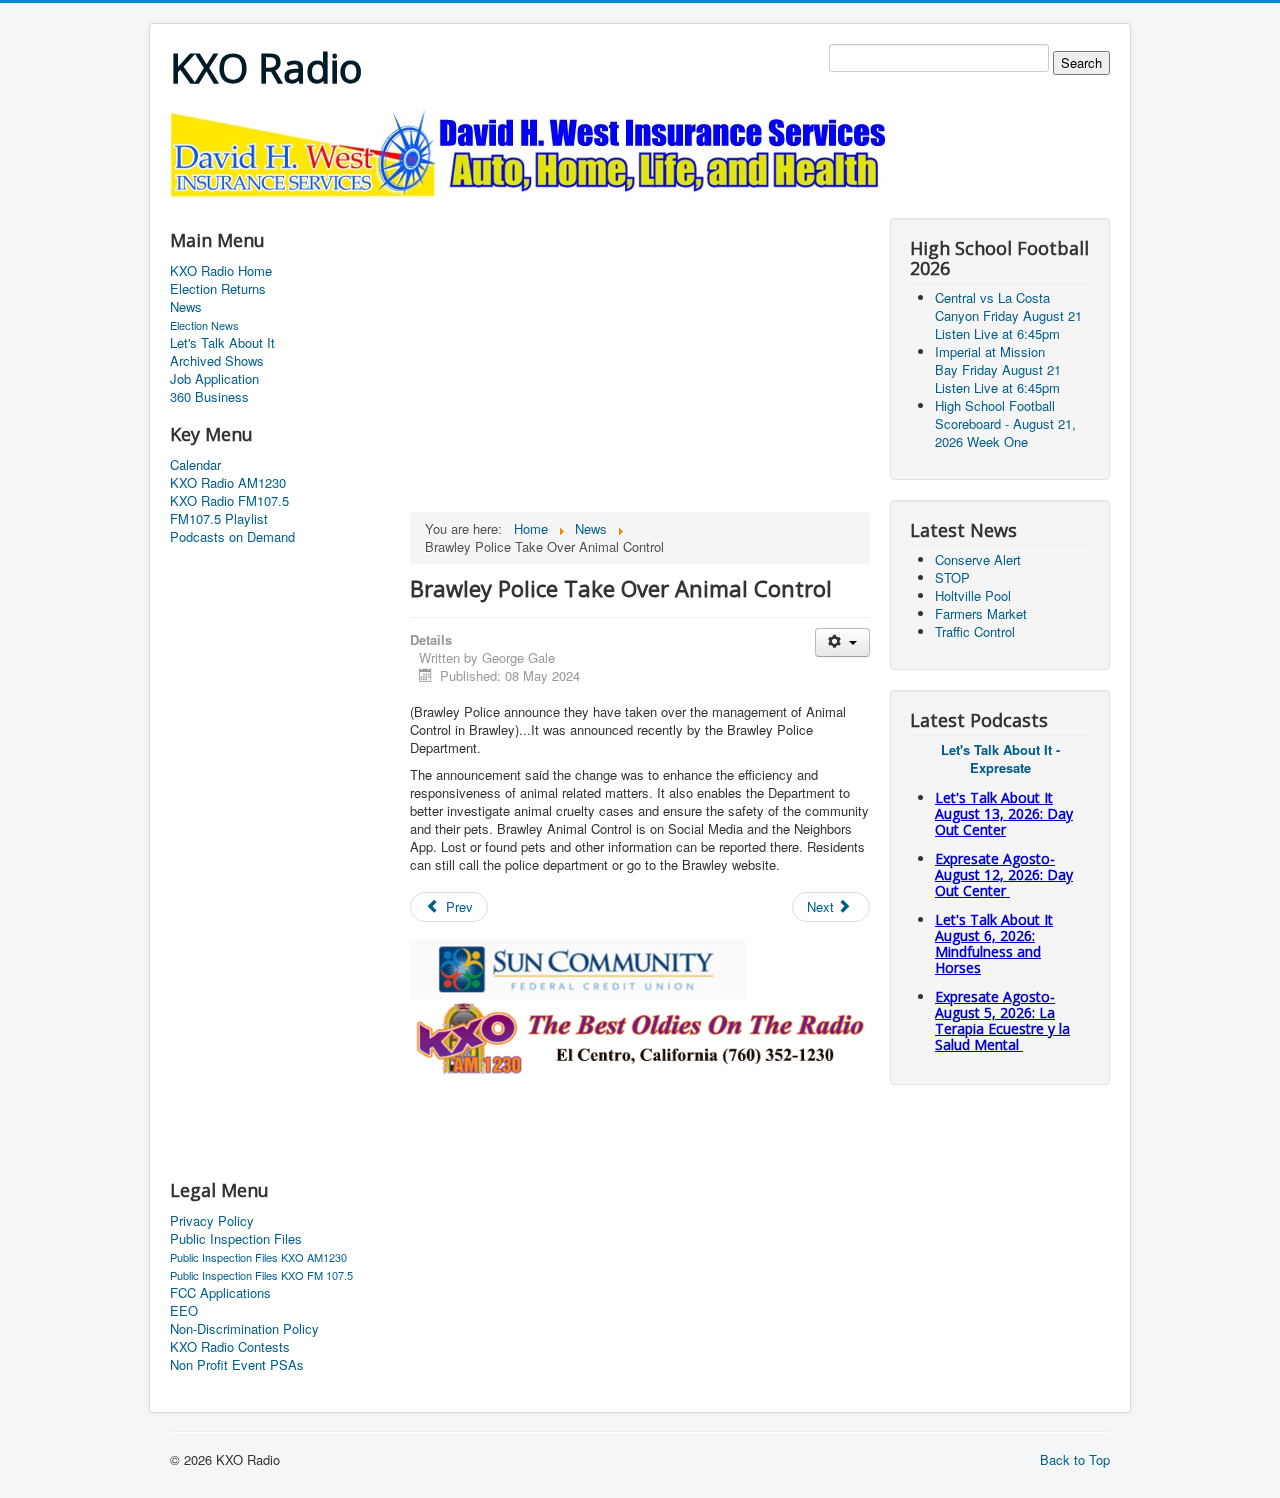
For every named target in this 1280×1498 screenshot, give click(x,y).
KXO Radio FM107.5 (229, 501)
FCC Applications (220, 1293)
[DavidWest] (534, 151)
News (186, 307)
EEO (184, 1311)
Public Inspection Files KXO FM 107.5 (261, 1275)
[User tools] (842, 642)
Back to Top (1075, 1459)
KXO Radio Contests (230, 1347)
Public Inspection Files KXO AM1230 (258, 1257)
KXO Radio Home (221, 271)
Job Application (214, 379)
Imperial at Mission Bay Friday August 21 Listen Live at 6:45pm (998, 369)
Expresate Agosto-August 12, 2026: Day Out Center (1004, 874)
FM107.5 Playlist (219, 519)
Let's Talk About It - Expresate (1000, 758)
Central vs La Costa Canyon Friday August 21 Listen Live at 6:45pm (1008, 315)
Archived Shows (217, 361)
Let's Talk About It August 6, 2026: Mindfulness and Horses (994, 943)
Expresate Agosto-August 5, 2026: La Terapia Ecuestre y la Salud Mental (1002, 1020)
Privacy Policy (212, 1221)
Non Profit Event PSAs (237, 1365)
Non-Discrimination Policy (244, 1329)
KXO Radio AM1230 (228, 483)
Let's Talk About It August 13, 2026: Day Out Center (1004, 813)
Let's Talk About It (222, 343)
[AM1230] (640, 1035)
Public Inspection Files (236, 1239)
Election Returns (218, 289)
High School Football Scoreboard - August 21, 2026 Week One (1005, 423)
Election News (204, 325)
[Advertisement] (534, 206)
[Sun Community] (578, 967)
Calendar (195, 465)
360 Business (209, 397)
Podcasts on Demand (232, 537)
